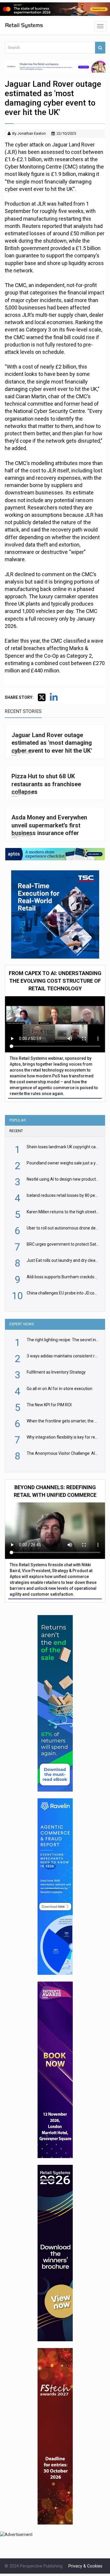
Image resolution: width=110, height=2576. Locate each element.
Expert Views (22, 1324)
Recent (16, 1131)
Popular (18, 1120)
